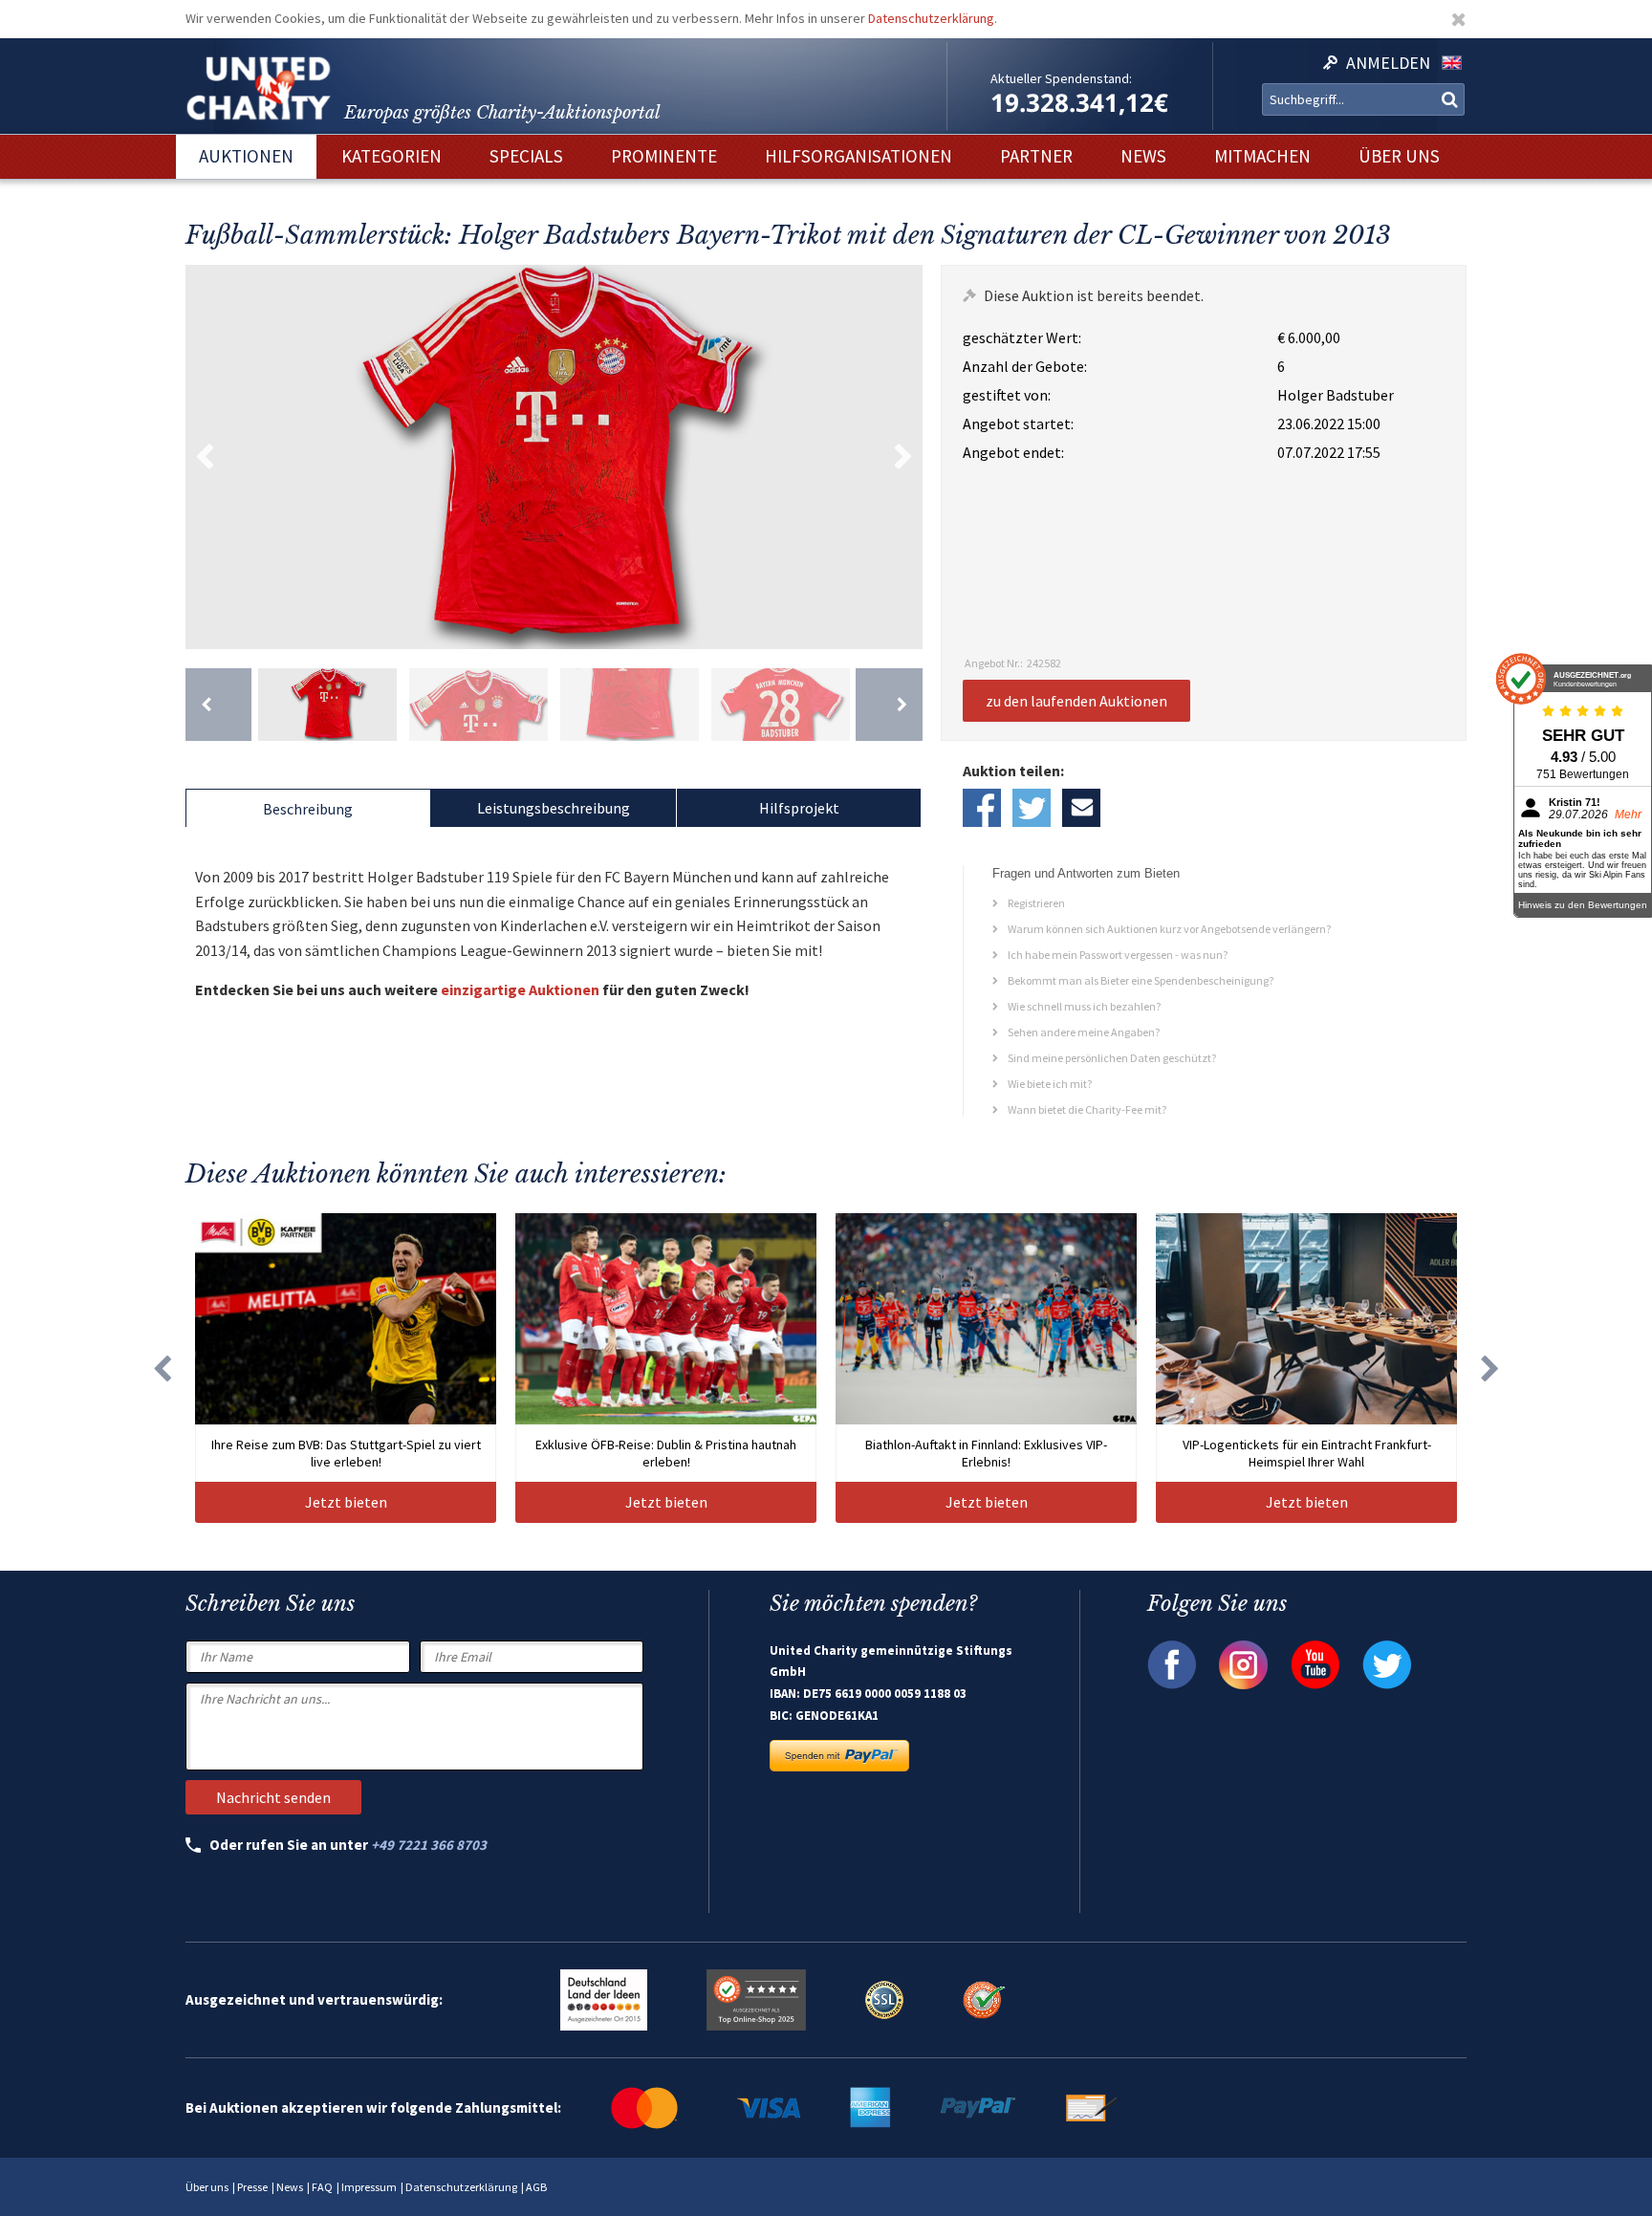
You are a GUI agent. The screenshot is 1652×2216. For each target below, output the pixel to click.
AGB (536, 2187)
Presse (252, 2187)
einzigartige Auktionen (520, 989)
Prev (205, 457)
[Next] (889, 705)
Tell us (1081, 808)
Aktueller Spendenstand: (1061, 78)
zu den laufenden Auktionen (1076, 701)
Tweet (1032, 808)
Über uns (207, 2187)
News (290, 2187)
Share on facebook (982, 808)
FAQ (322, 2187)
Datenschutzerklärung (931, 18)
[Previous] (218, 705)
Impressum (369, 2187)
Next (903, 457)
